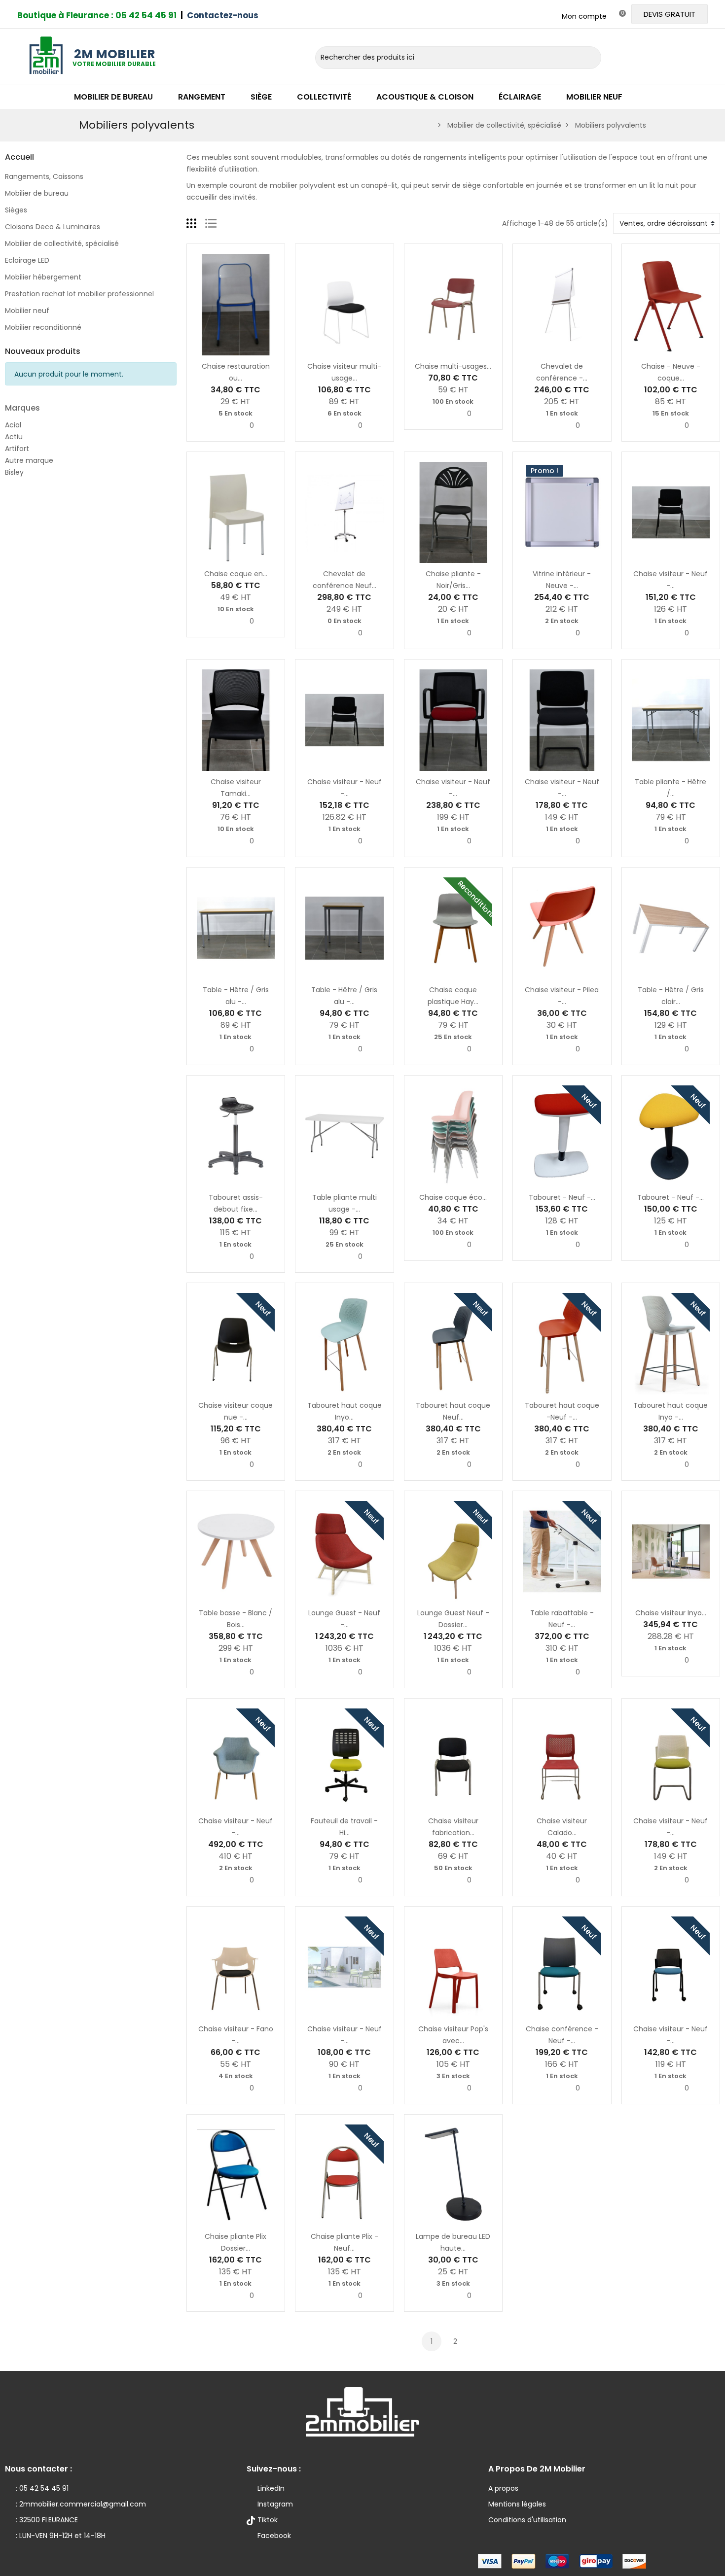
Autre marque (29, 460)
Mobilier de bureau (37, 193)
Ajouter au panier (205, 349)
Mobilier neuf (27, 311)
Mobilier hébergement (43, 277)
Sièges (16, 210)
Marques (22, 408)
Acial (13, 425)
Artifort (17, 449)
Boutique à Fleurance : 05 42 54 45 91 (97, 15)
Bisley (14, 472)
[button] (670, 14)
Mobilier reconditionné (43, 327)
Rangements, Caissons (44, 176)
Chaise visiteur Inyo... (671, 1613)
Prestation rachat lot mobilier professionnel (79, 294)
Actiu (14, 437)
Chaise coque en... (236, 574)
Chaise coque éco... (453, 1197)
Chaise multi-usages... (453, 366)
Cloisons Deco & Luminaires (53, 227)
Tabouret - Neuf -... (562, 1197)
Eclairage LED (27, 260)
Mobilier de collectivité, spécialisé (62, 244)
